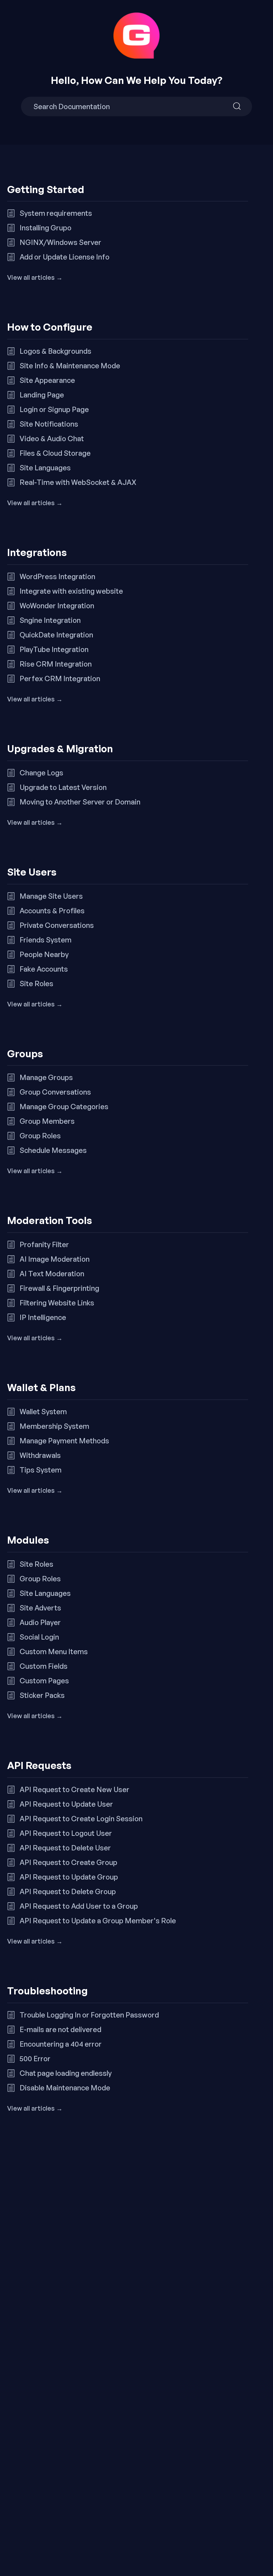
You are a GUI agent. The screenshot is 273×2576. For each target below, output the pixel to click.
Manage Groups (46, 1077)
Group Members (47, 1121)
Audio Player (40, 1622)
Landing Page (42, 395)
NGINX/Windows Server (60, 242)
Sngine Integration (50, 620)
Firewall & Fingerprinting (59, 1288)
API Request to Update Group (69, 1877)
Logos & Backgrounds (55, 351)
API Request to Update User (66, 1804)
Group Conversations (55, 1092)
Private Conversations (57, 925)
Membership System (54, 1426)
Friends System (45, 940)
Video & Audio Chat (52, 439)
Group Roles (40, 1136)
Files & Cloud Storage (55, 453)
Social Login (39, 1637)
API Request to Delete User (65, 1848)
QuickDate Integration (56, 635)
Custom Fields (44, 1666)
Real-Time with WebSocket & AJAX (78, 482)
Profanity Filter (44, 1244)
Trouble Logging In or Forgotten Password (89, 2015)
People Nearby (44, 954)
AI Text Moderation (52, 1274)
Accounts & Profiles (52, 911)
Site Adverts (40, 1608)
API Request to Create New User (74, 1789)
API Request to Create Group (68, 1862)
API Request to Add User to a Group (79, 1906)
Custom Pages (44, 1681)
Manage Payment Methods (64, 1441)
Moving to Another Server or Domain (80, 802)
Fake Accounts (44, 969)
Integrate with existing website (71, 591)
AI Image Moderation (55, 1259)
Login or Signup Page (54, 409)
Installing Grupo (45, 228)
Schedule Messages (53, 1150)
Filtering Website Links (57, 1303)
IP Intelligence (43, 1317)
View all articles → (35, 277)
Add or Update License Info (65, 257)
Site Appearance (47, 380)
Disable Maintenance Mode (65, 2088)
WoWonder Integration (57, 606)
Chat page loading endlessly (66, 2073)
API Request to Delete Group (68, 1891)
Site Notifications (49, 424)
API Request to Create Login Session (81, 1819)
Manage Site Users (51, 896)
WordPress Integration (57, 576)
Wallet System (43, 1412)
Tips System (41, 1470)
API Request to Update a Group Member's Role (98, 1921)
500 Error (35, 2059)
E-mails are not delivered (60, 2029)
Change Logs (41, 773)
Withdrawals (40, 1455)
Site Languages (45, 468)
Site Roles (36, 984)
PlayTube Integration (54, 649)
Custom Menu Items (54, 1652)
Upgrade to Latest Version (63, 787)
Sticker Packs (42, 1695)
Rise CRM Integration (56, 664)
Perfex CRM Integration (60, 678)
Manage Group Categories (64, 1107)
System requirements (56, 213)
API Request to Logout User (66, 1833)
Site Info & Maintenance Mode (70, 366)
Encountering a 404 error (61, 2044)
